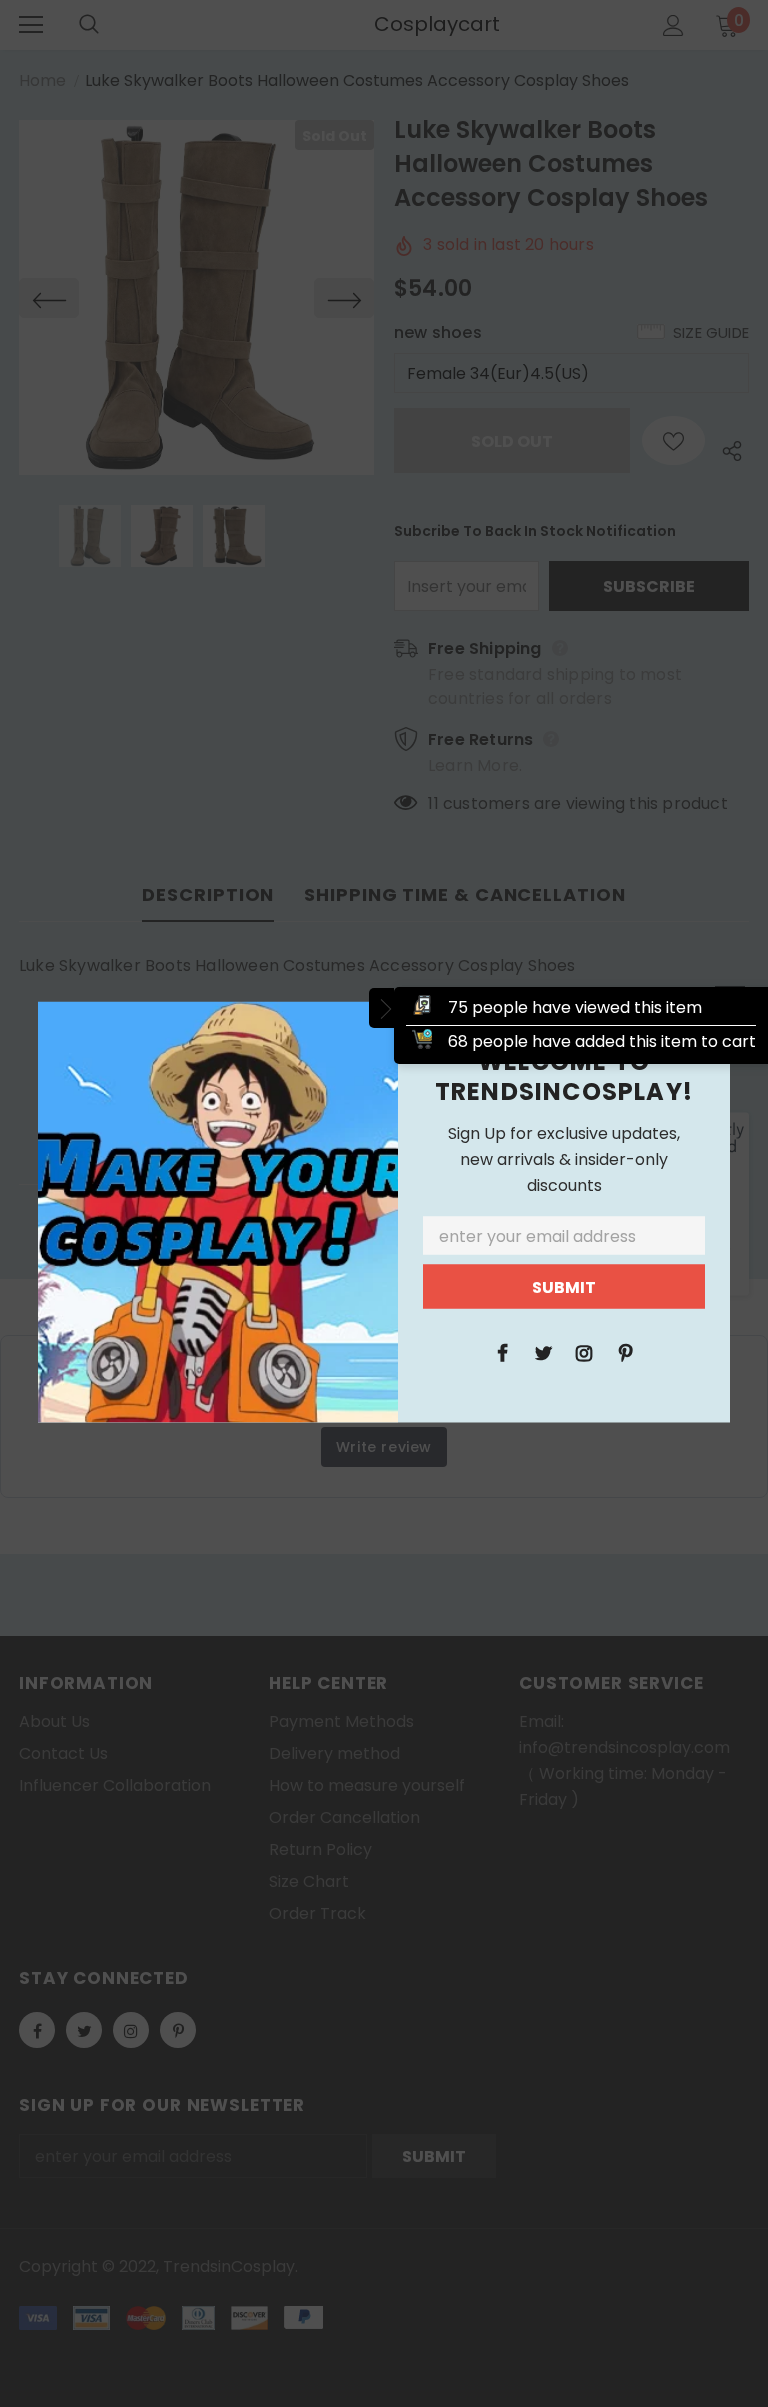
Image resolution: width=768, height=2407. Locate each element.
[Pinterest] (625, 1351)
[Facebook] (502, 1351)
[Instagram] (584, 1351)
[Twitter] (543, 1351)
